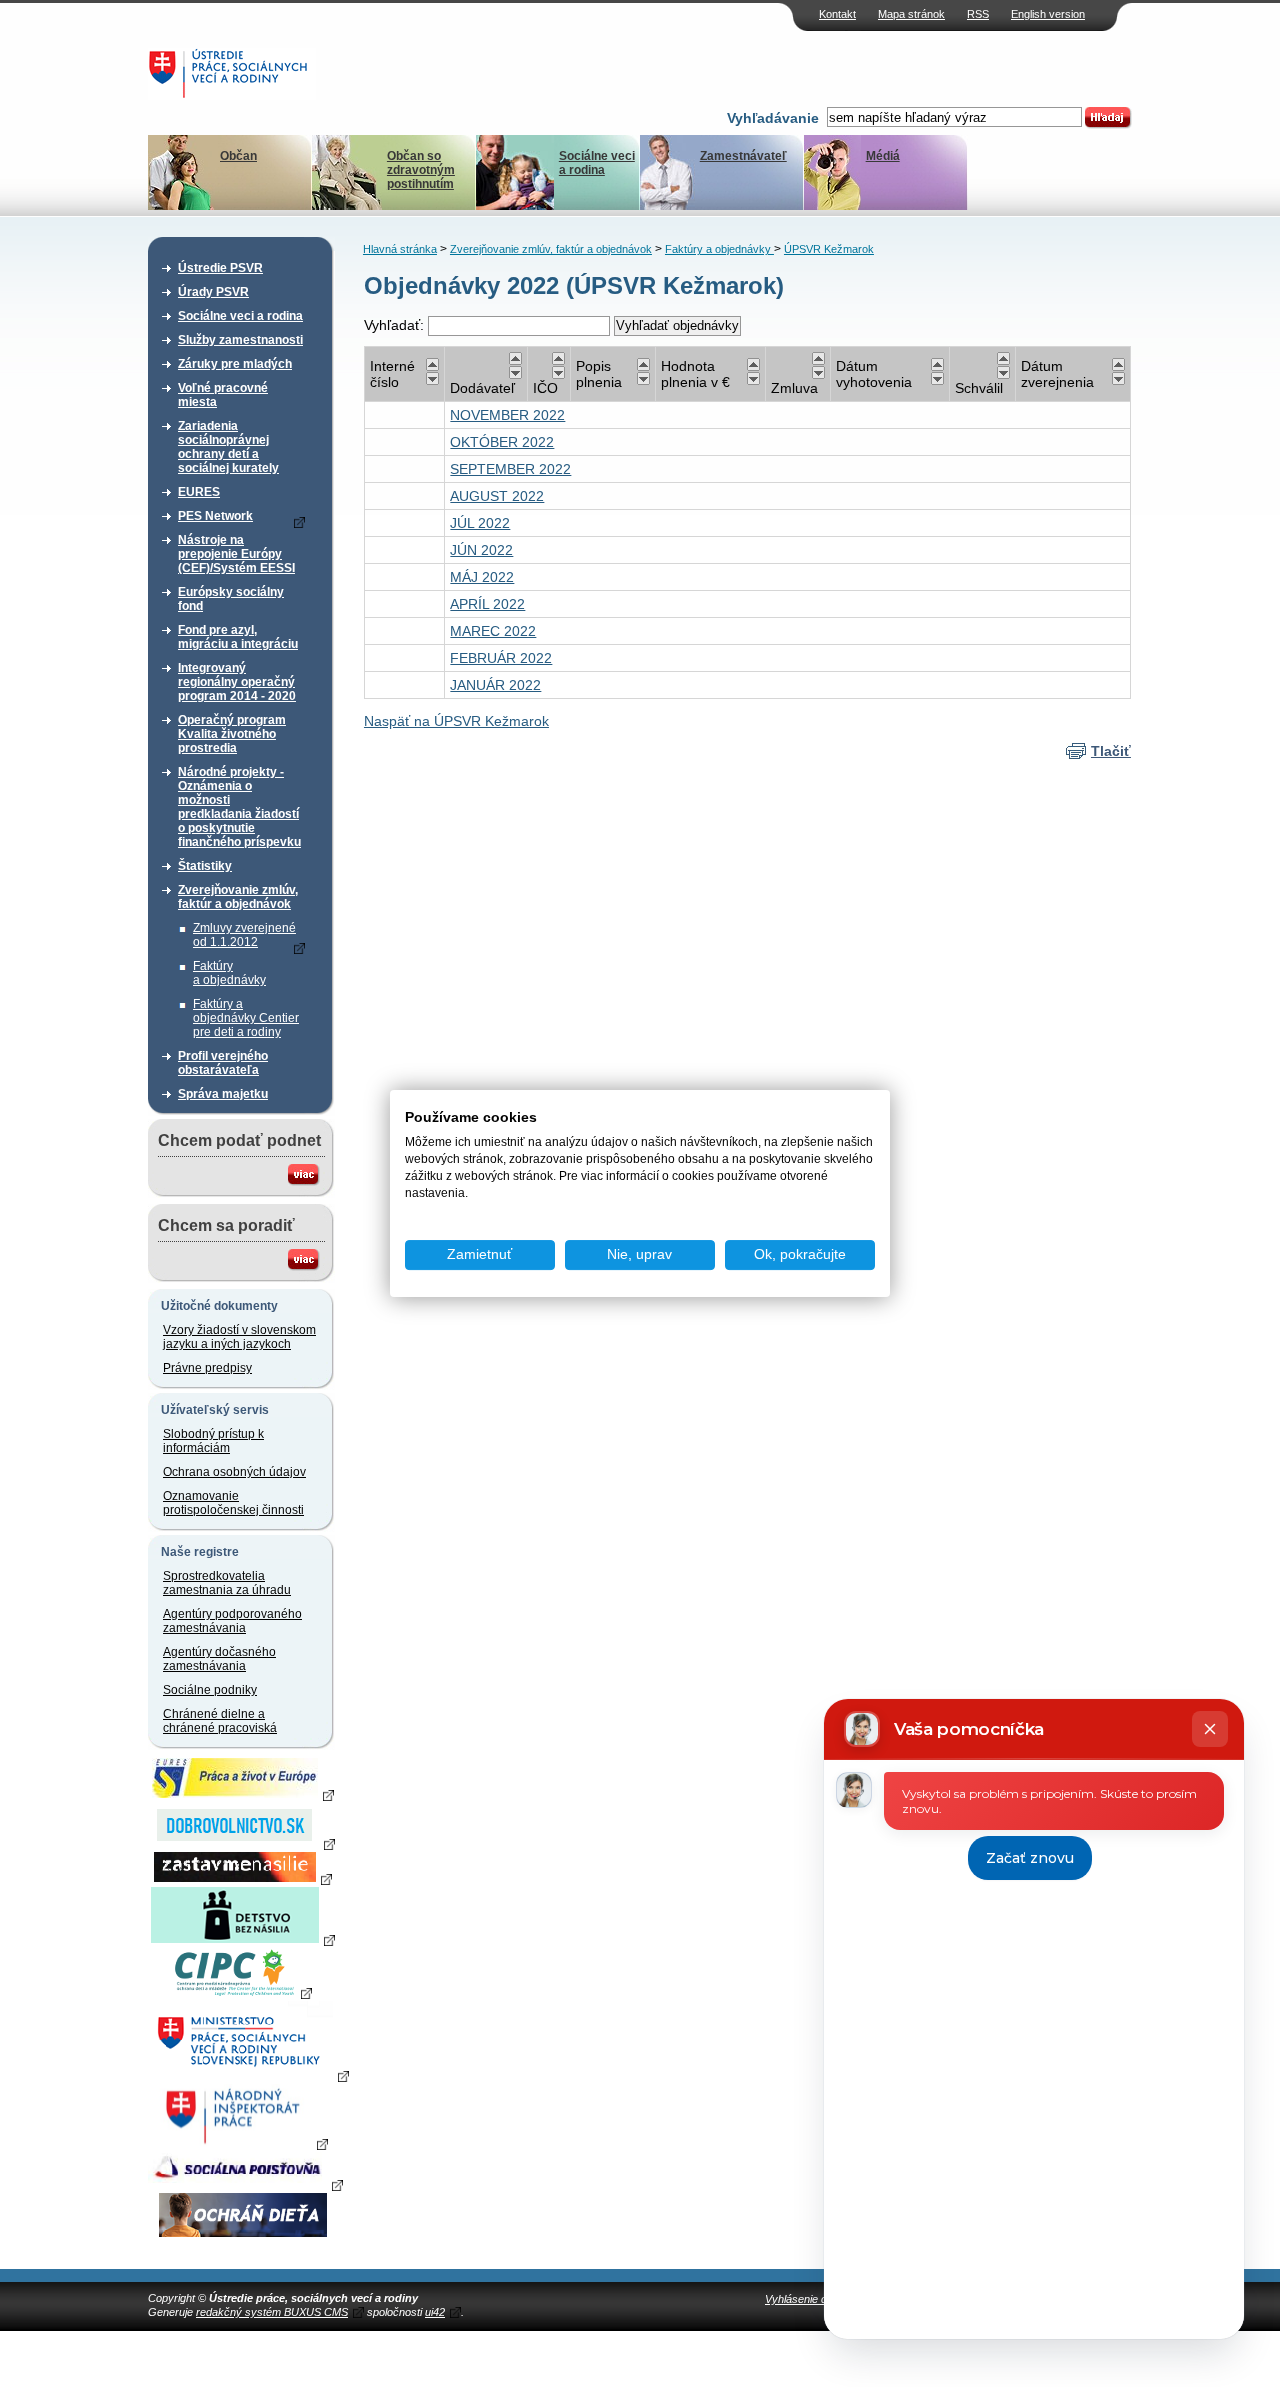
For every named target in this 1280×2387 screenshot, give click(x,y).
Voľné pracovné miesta (223, 395)
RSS (978, 14)
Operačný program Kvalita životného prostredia (232, 734)
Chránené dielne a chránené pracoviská (220, 1721)
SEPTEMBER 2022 (510, 469)
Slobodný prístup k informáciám (213, 1441)
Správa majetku (223, 1094)
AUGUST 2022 (497, 496)
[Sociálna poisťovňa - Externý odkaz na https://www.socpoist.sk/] (245, 2184)
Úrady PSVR (213, 292)
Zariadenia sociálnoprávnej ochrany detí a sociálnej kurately (228, 447)
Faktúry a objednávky (229, 973)
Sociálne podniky (210, 1690)
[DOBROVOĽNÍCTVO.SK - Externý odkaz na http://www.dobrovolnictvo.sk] (243, 1843)
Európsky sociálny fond (231, 599)
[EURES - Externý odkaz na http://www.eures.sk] (243, 1794)
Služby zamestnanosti (240, 340)
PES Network (215, 516)
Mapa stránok (911, 14)
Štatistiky (205, 866)
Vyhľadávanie (773, 118)
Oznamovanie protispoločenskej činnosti (233, 1503)
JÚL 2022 (480, 523)
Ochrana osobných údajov (234, 1472)
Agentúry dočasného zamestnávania (219, 1659)
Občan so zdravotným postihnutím (421, 170)
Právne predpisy (207, 1368)
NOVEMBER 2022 (507, 415)
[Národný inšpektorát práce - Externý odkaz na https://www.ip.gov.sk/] (242, 2143)
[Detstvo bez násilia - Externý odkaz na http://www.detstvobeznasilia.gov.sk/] (243, 1939)
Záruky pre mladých (235, 364)
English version (1048, 14)
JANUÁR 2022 (495, 685)
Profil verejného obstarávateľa (223, 1063)
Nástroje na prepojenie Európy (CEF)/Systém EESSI (236, 554)
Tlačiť (1111, 751)
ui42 (435, 2312)
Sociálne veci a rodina (597, 163)
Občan (238, 156)
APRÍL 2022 (487, 604)
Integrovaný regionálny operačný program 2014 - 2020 (237, 682)
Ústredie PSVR (220, 268)
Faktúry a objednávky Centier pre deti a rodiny (246, 1018)
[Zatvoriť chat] (1210, 1729)
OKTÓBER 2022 (502, 442)
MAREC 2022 (493, 631)
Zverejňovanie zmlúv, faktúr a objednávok (238, 897)
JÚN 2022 (481, 550)
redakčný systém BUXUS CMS (272, 2312)
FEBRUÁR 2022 (501, 658)
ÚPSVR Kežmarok (829, 249)
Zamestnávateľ (743, 156)
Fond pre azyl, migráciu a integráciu (238, 637)
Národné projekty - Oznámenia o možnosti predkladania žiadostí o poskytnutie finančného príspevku (239, 807)
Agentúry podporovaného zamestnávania (232, 1621)
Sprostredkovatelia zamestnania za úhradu (227, 1583)
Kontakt (837, 14)
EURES (199, 492)
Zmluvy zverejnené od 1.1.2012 (244, 935)
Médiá (883, 156)
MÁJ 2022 (482, 577)
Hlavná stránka (400, 249)
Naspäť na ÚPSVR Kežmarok (456, 721)
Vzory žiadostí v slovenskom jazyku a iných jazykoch (239, 1337)
